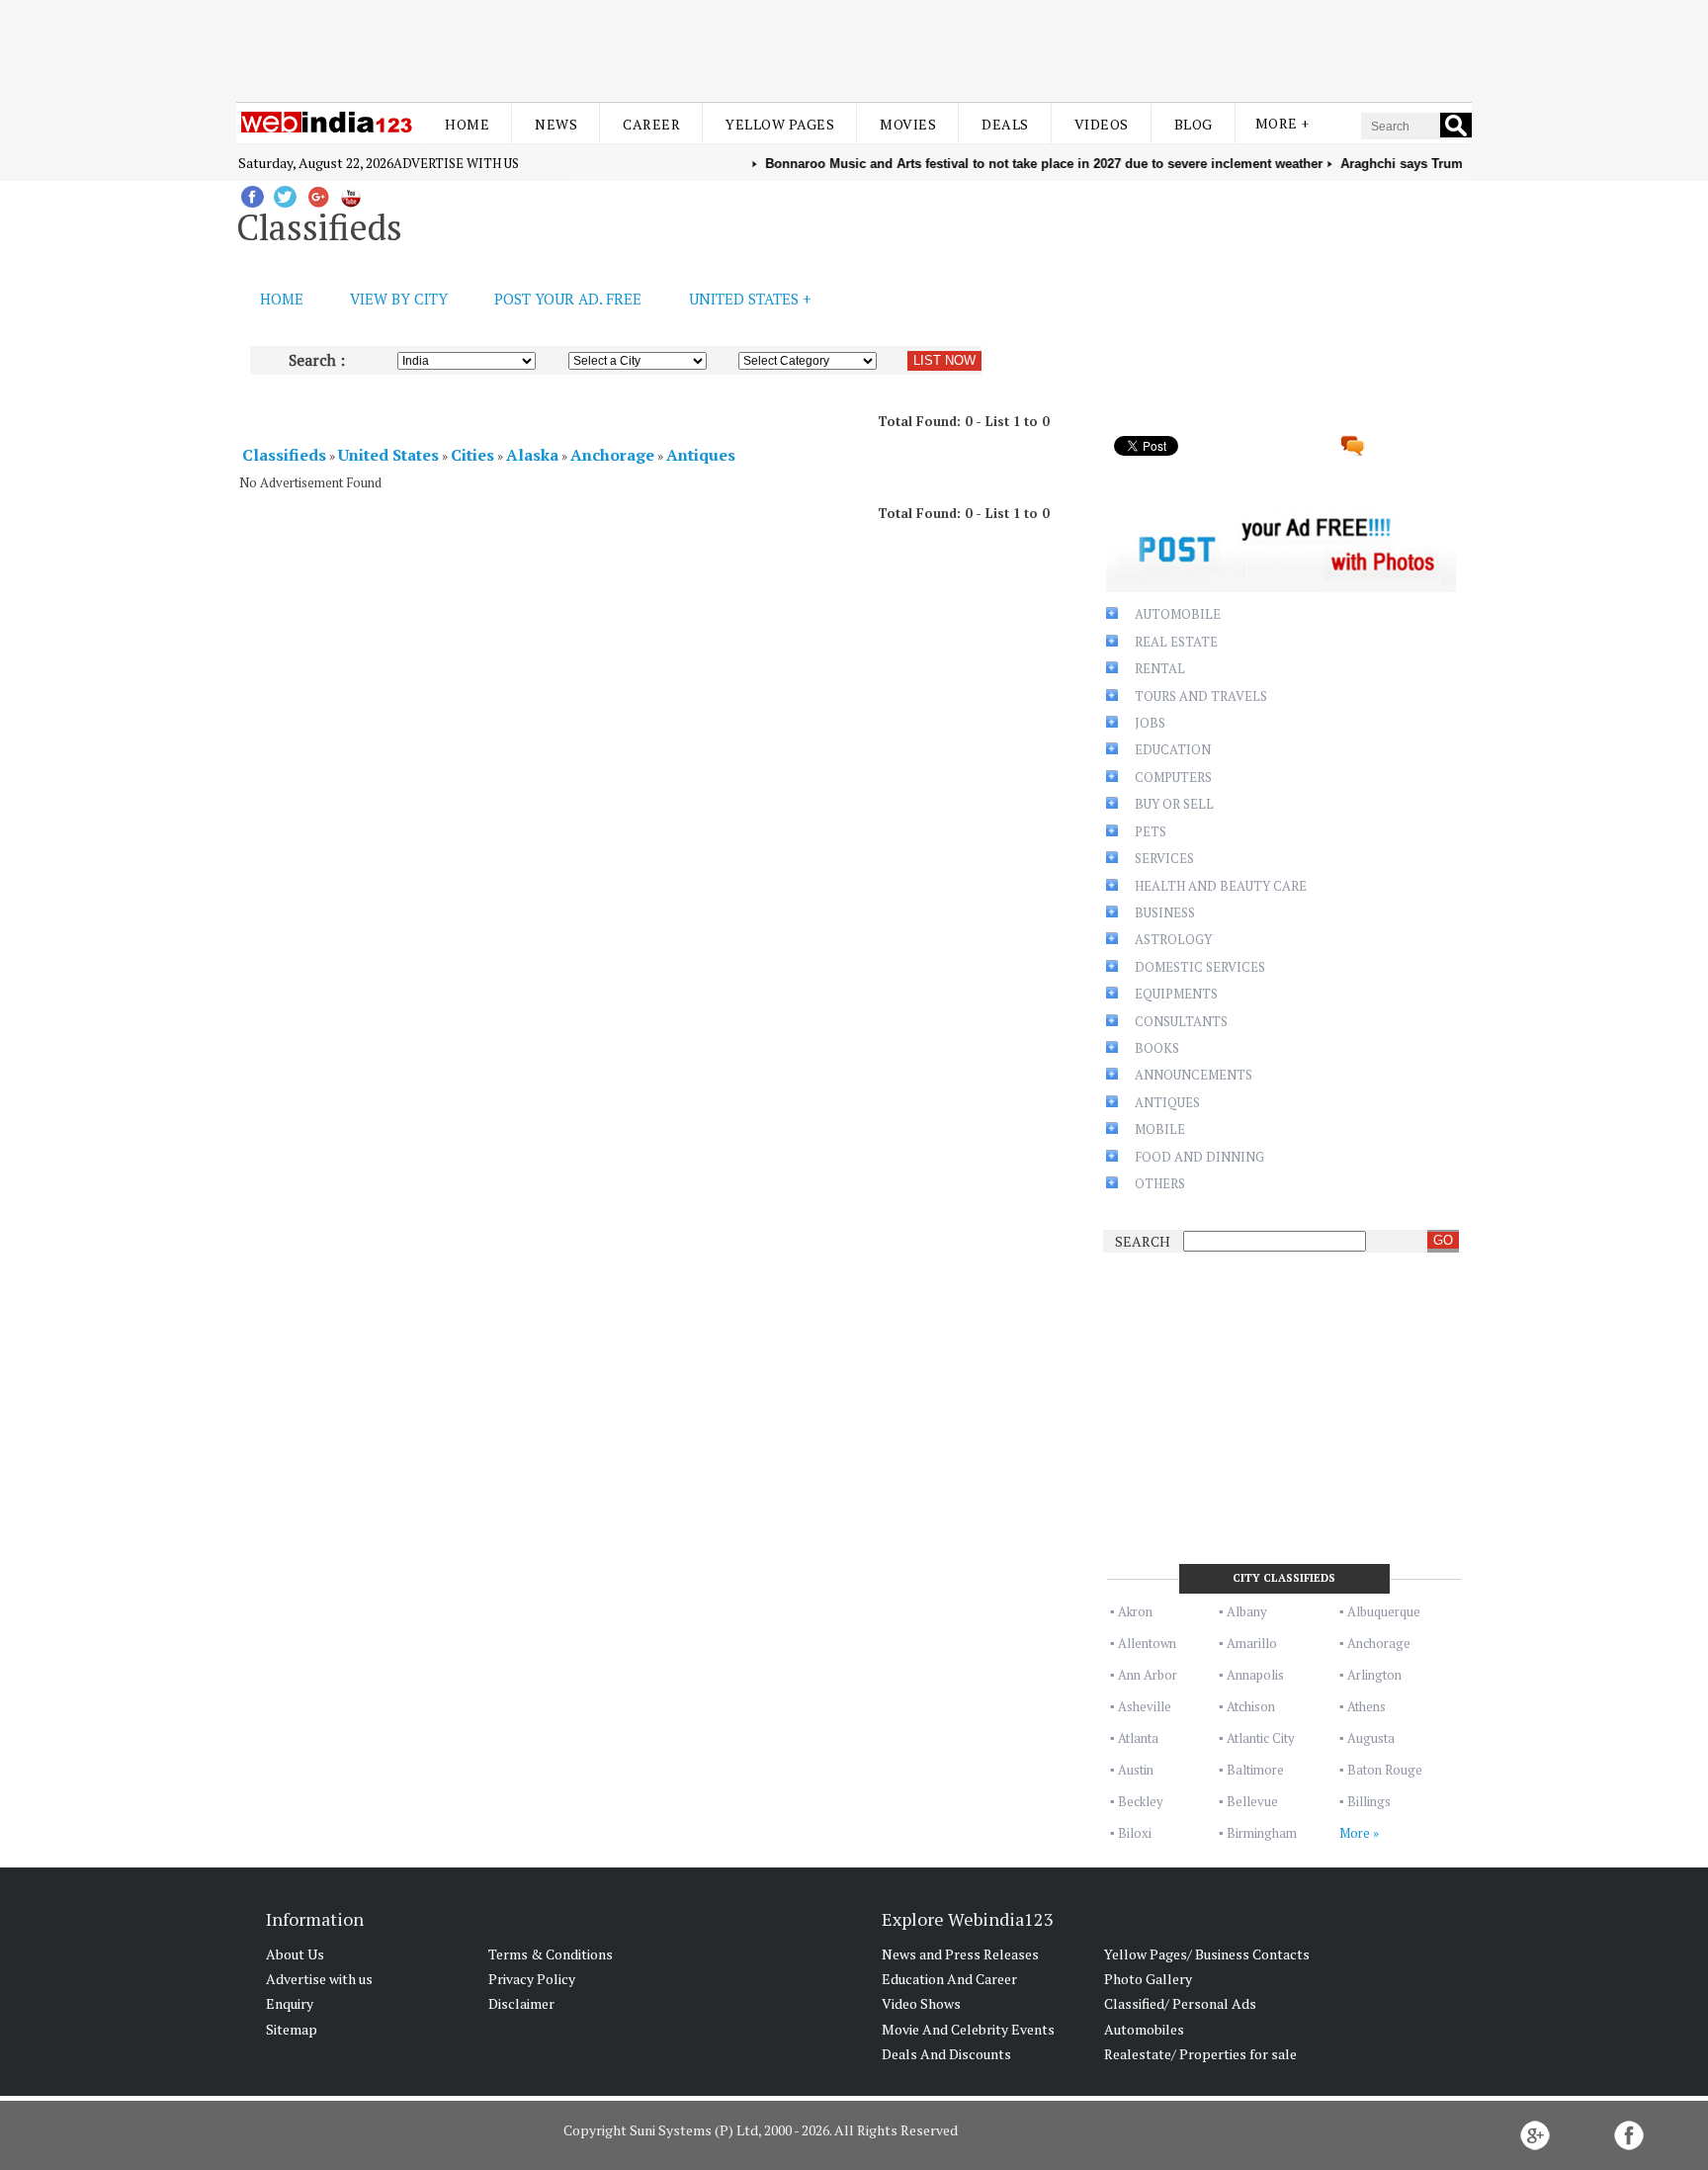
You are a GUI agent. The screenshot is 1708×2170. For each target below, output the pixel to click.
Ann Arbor (1148, 1675)
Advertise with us (456, 163)
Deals (1005, 124)
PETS (1151, 831)
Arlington (1374, 1675)
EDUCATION (1173, 749)
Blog (1194, 124)
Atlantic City (1261, 1738)
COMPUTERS (1173, 777)
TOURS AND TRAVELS (1201, 696)
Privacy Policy (532, 1979)
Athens (1366, 1706)
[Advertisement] (854, 47)
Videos (1102, 124)
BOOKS (1157, 1048)
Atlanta (1138, 1738)
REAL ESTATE (1176, 642)
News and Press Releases (960, 1954)
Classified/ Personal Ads (1180, 2003)
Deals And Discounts (946, 2054)
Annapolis (1255, 1675)
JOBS (1150, 723)
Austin (1136, 1770)
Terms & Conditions (551, 1954)
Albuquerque (1384, 1611)
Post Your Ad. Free (568, 299)
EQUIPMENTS (1176, 994)
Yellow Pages (780, 124)
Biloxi (1135, 1833)
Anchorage (1379, 1643)
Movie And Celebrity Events (968, 2029)
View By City (399, 299)
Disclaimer (521, 2003)
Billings (1369, 1801)
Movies (908, 124)
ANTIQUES (1167, 1102)
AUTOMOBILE (1178, 614)
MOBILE (1160, 1129)
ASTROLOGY (1173, 939)
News (556, 124)
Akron (1135, 1611)
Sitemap (292, 2029)
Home (467, 124)
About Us (295, 1954)
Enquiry (290, 2003)
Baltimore (1255, 1770)
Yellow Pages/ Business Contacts (1207, 1954)
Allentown (1147, 1643)
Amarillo (1252, 1643)
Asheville (1145, 1706)
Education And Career (949, 1979)
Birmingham (1262, 1833)
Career (651, 124)
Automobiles (1144, 2029)
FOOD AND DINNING (1199, 1157)
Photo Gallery (1148, 1979)
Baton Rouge (1385, 1770)
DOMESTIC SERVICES (1200, 967)
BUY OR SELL (1174, 804)
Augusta (1371, 1738)
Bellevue (1252, 1801)
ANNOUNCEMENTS (1194, 1075)
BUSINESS (1165, 912)
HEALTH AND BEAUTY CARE (1221, 886)
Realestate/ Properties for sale (1200, 2054)
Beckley (1141, 1801)
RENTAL (1160, 668)
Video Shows (921, 2003)
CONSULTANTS (1181, 1021)
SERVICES (1164, 858)
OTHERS (1160, 1183)
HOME (282, 299)
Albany (1247, 1611)
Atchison (1251, 1706)
